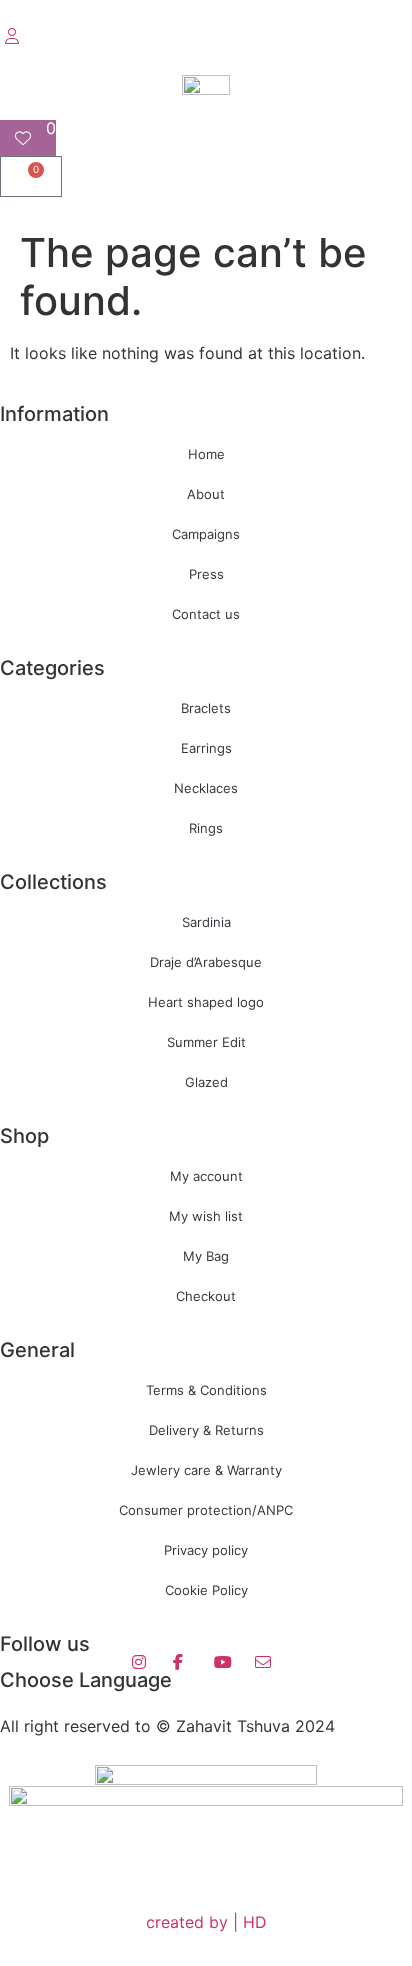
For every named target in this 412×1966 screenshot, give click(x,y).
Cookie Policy (206, 1590)
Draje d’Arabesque (206, 962)
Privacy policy (206, 1550)
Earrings (206, 748)
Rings (206, 828)
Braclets (206, 708)
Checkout (206, 1296)
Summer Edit (206, 1042)
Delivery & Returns (206, 1430)
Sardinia (206, 922)
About (206, 494)
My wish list (206, 1216)
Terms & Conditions (206, 1390)
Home (206, 454)
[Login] (14, 36)
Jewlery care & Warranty (206, 1470)
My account (206, 1176)
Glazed (206, 1082)
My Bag (206, 1256)
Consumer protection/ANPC (206, 1510)
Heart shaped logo (206, 1002)
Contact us (206, 614)
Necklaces (206, 788)
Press (206, 574)
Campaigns (206, 534)
